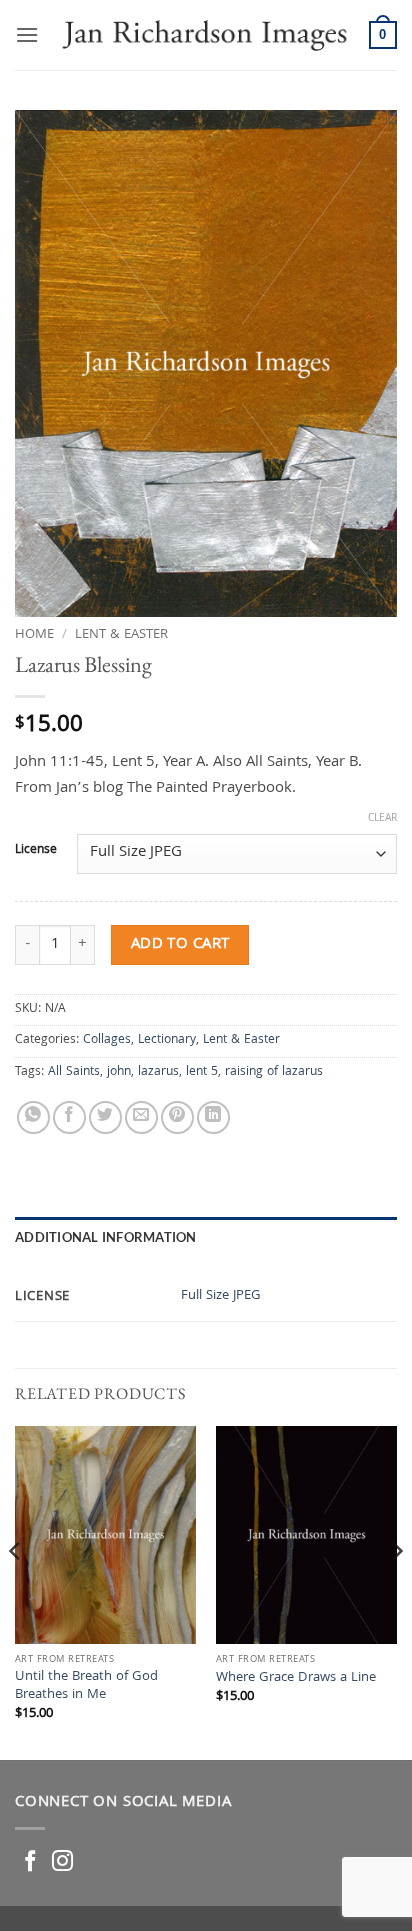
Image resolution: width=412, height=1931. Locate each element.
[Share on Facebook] (69, 1117)
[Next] (396, 1591)
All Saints (74, 1072)
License (36, 851)
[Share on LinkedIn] (213, 1117)
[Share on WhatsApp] (33, 1117)
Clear (382, 819)
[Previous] (16, 1591)
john (119, 1072)
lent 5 (202, 1072)
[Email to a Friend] (141, 1117)
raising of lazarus (274, 1072)
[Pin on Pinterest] (177, 1117)
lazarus (158, 1072)
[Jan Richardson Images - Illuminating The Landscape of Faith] (204, 35)
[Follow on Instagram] (62, 1862)
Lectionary (167, 1040)
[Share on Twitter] (105, 1117)
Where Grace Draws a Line (296, 1679)
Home (34, 635)
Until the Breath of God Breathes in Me (86, 1686)
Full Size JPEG (221, 1296)
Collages (107, 1040)
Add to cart (180, 944)
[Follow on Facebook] (30, 1862)
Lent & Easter (121, 635)
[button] (27, 34)
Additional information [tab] (106, 1237)
